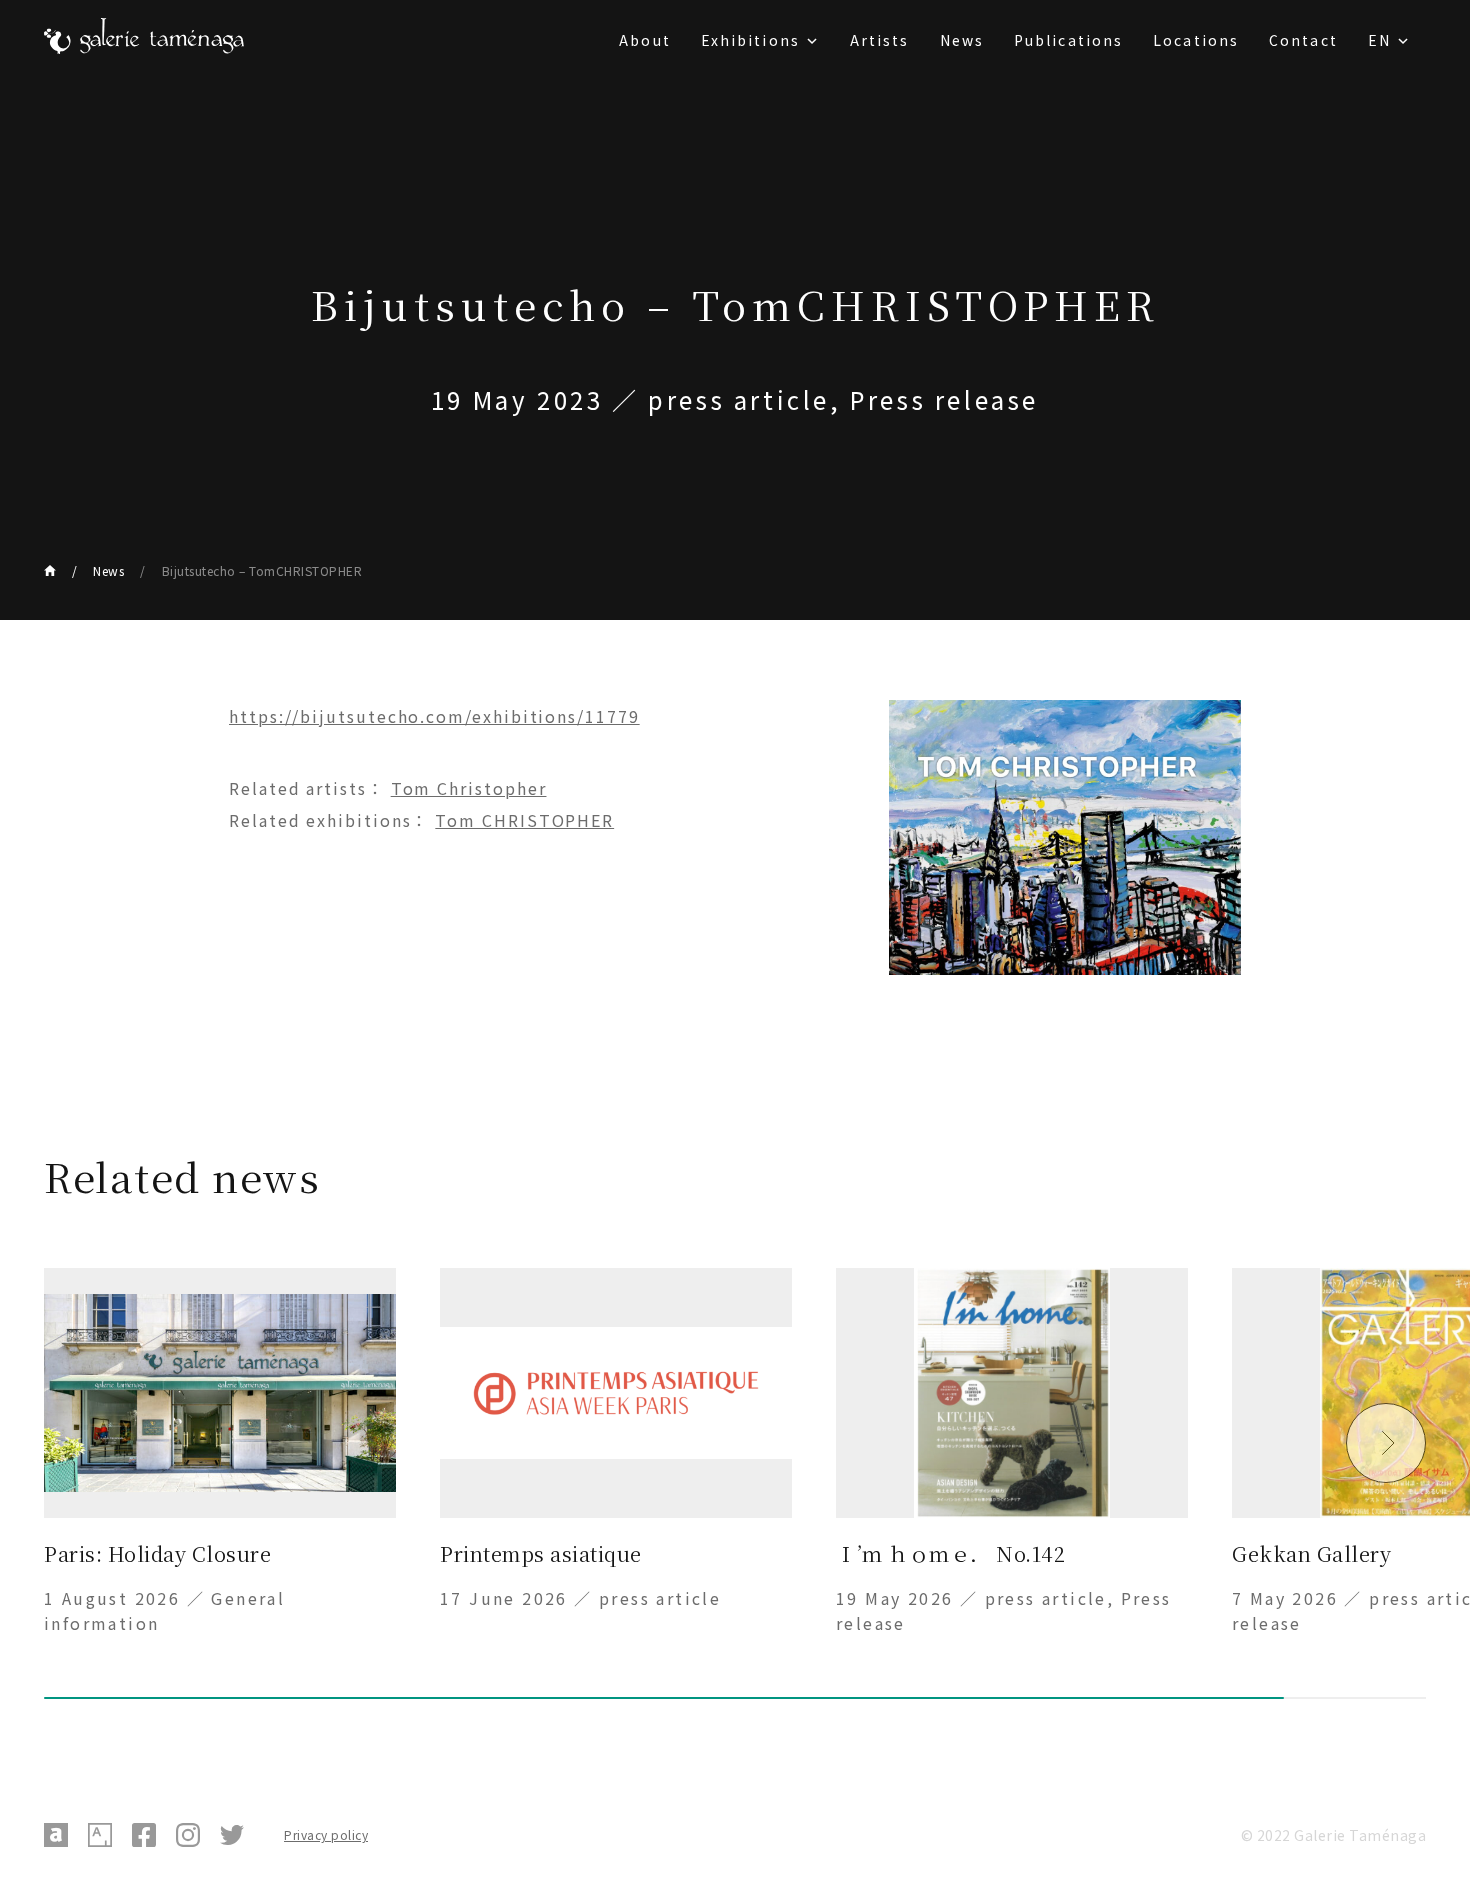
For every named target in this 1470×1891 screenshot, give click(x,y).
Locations (1196, 40)
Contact (1303, 40)
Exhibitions (750, 40)
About (645, 40)
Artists (880, 40)
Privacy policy (326, 1834)
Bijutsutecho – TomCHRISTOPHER (262, 570)
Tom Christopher (469, 788)
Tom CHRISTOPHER (524, 820)
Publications (1068, 40)
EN (1379, 40)
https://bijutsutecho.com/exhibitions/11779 (434, 716)
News (962, 40)
